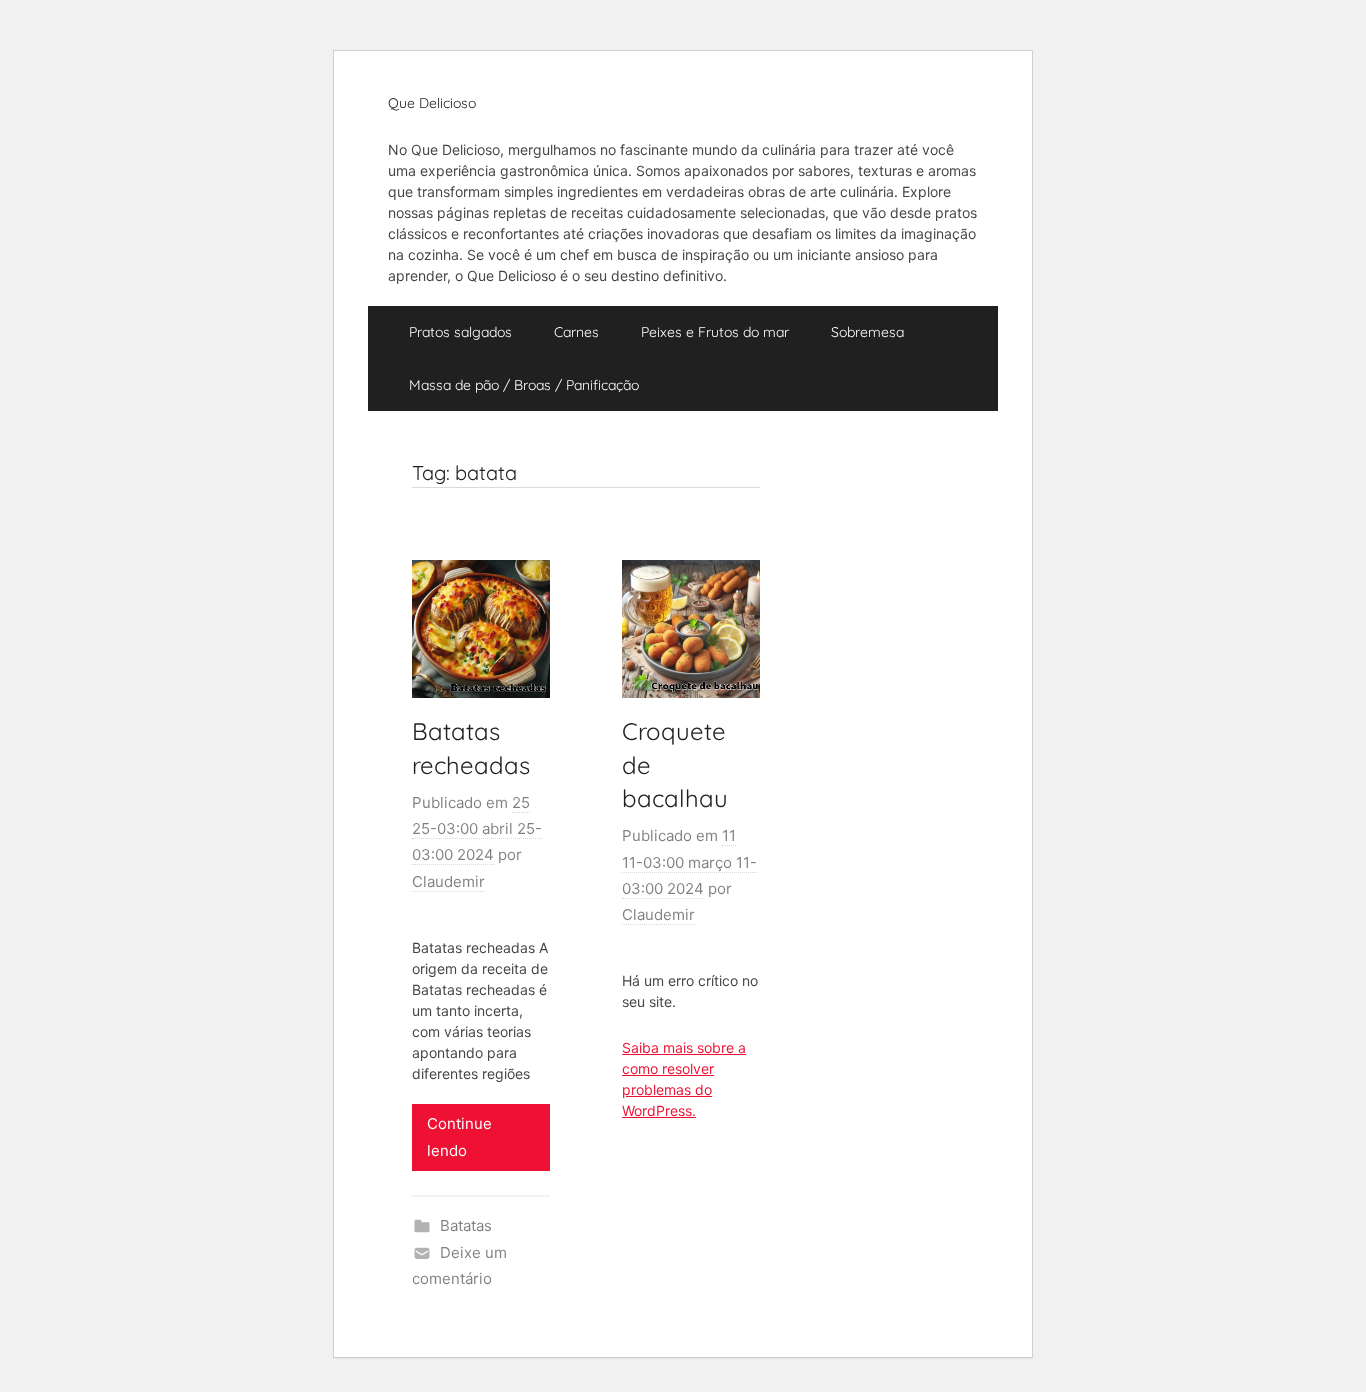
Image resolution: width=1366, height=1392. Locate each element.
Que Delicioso (432, 103)
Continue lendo (459, 1136)
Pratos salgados (460, 332)
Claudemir (448, 881)
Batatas (466, 1225)
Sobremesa (867, 332)
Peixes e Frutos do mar (715, 332)
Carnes (576, 332)
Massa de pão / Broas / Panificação (524, 385)
